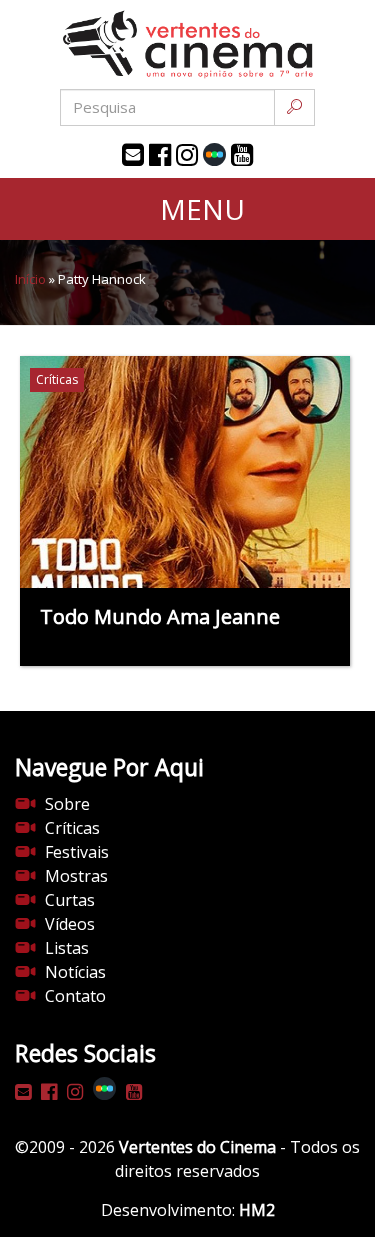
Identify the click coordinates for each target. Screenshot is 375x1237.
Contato (75, 996)
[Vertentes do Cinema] (188, 44)
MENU (199, 209)
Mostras (76, 876)
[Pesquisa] (294, 107)
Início (30, 279)
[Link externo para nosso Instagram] (187, 155)
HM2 (257, 1210)
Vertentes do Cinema (197, 1147)
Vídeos (70, 924)
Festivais (77, 852)
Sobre (67, 804)
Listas (67, 948)
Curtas (70, 900)
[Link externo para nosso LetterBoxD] (214, 154)
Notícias (75, 972)
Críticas (72, 828)
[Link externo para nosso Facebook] (160, 155)
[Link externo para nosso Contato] (133, 155)
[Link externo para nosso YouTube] (242, 155)
